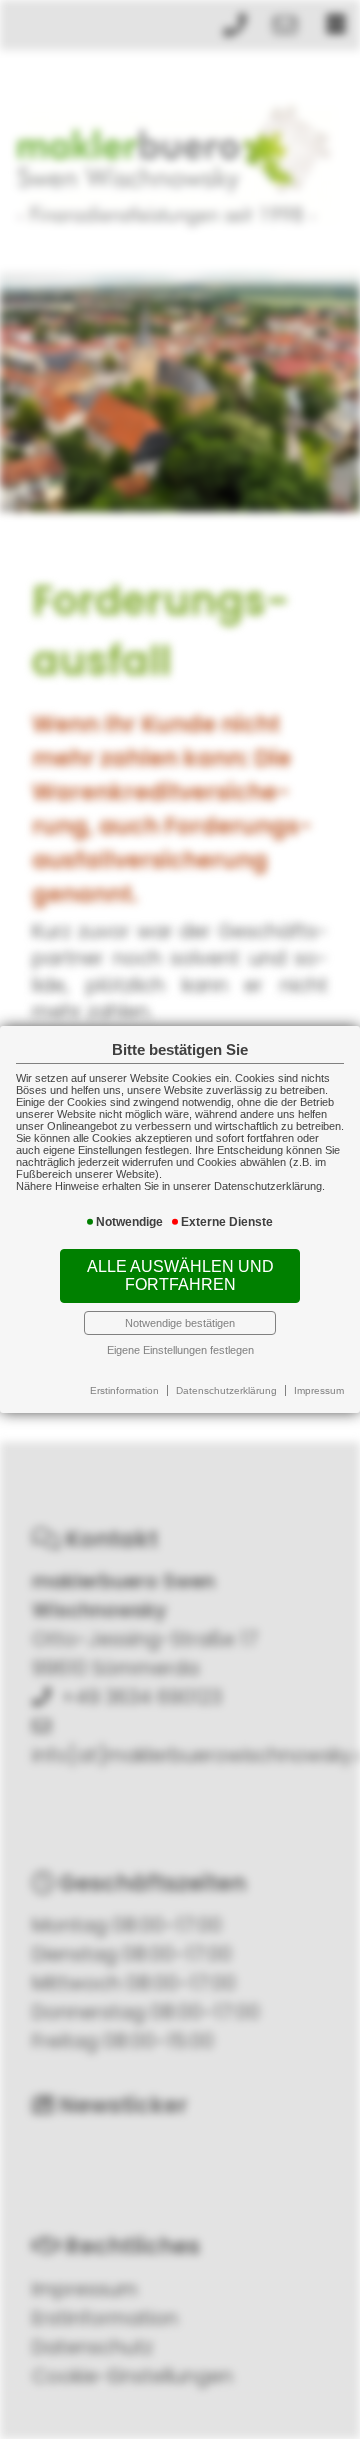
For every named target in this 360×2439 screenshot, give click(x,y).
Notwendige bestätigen (180, 1323)
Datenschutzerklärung (226, 1390)
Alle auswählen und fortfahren (180, 1275)
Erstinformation (124, 1390)
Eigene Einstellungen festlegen (180, 1350)
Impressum (319, 1390)
